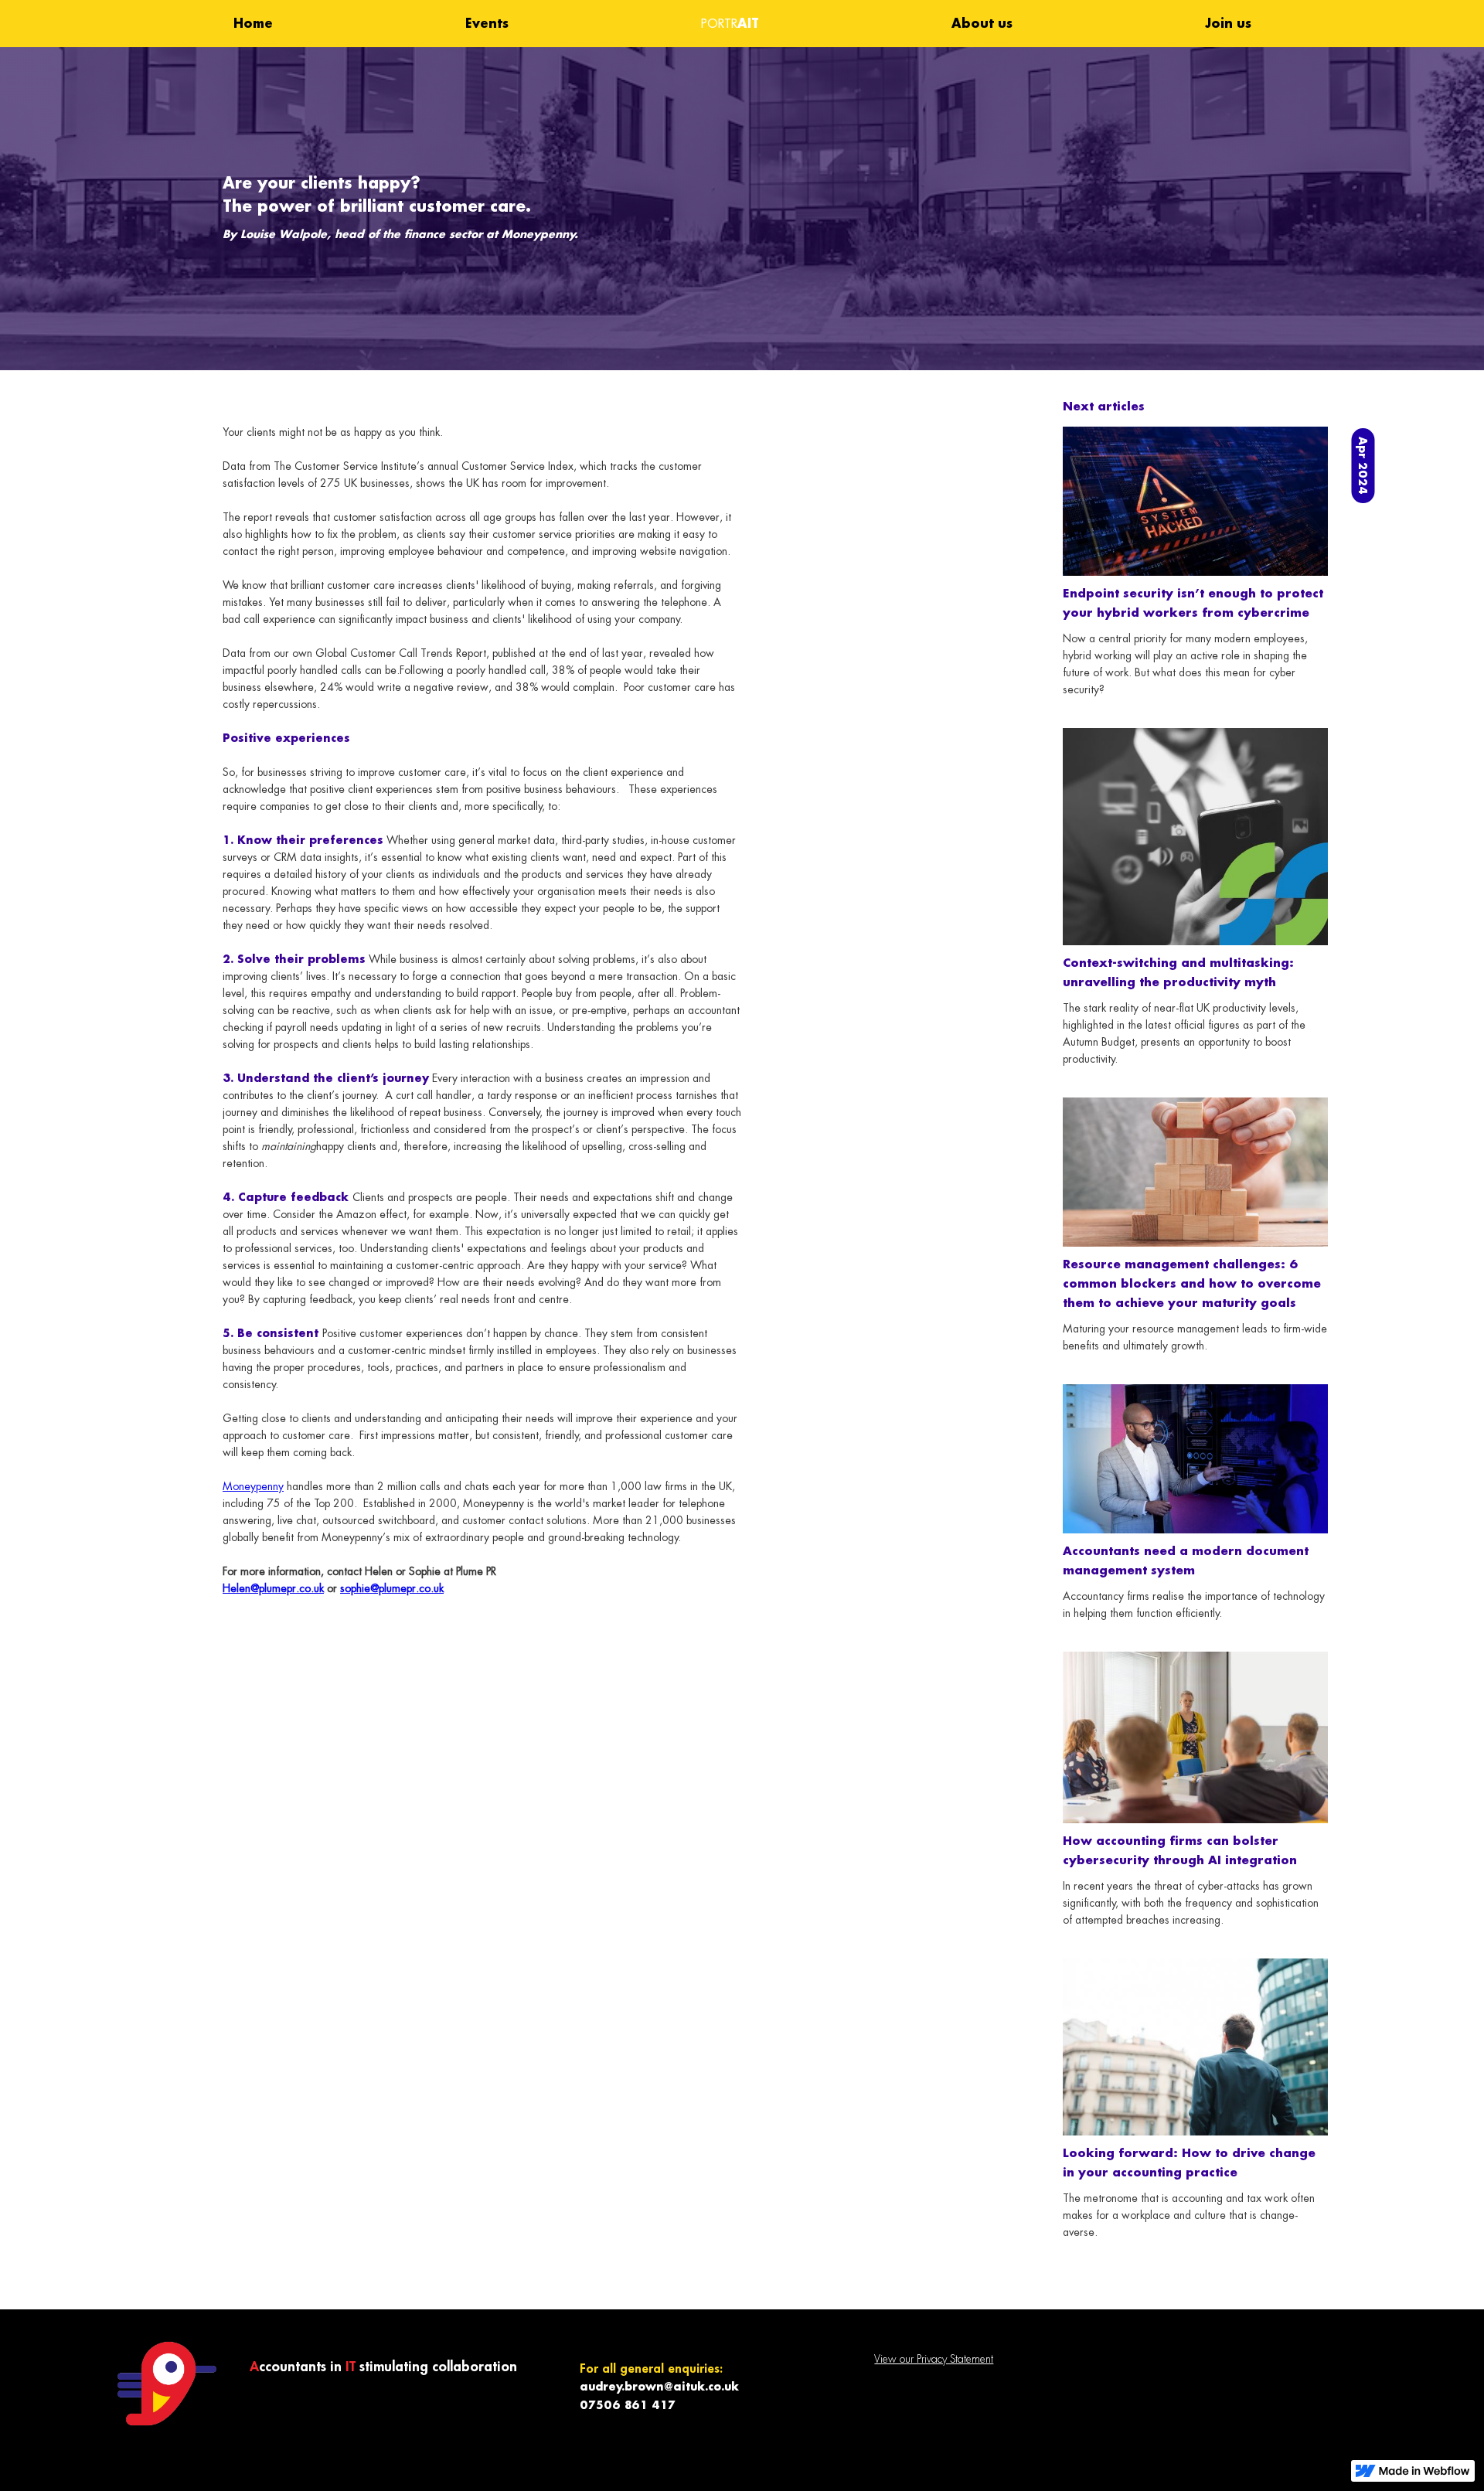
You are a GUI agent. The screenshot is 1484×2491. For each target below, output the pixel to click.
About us (982, 23)
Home (253, 23)
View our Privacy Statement (934, 2359)
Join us (1228, 23)
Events (487, 23)
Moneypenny (253, 1486)
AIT (730, 23)
